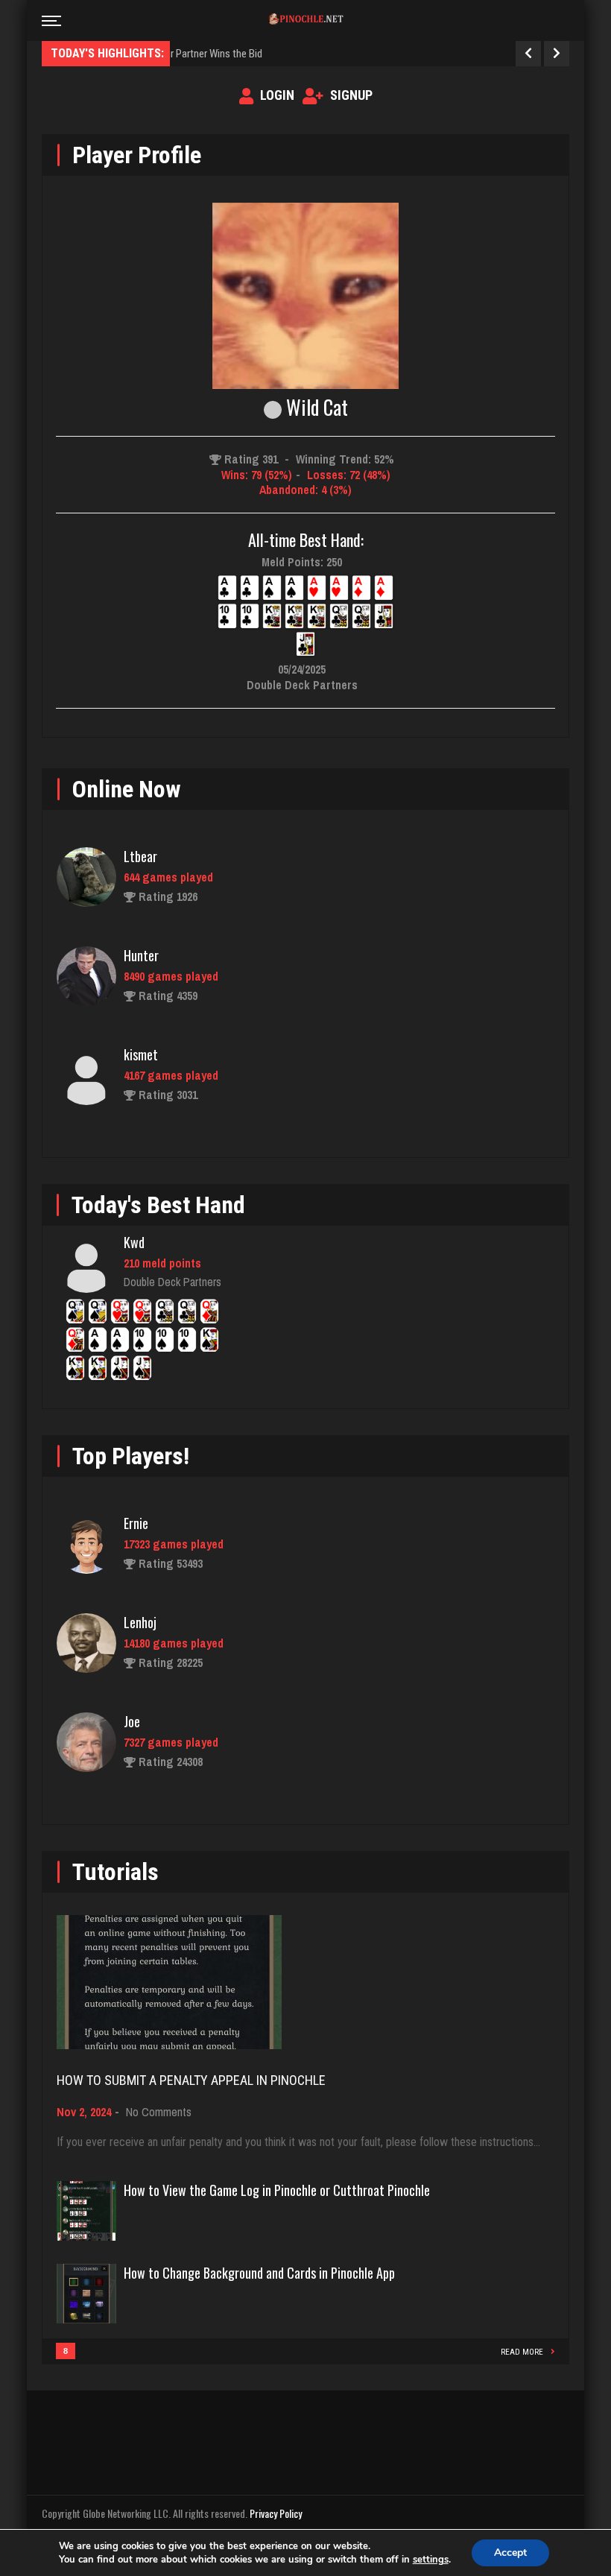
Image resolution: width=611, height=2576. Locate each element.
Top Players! (131, 1456)
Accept (510, 2553)
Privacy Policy (276, 2513)
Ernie (136, 1523)
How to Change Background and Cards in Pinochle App (259, 2273)
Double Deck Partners (172, 1282)
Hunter (141, 955)
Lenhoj (140, 1622)
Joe (132, 1721)
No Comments (159, 2112)
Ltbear (140, 856)
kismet (141, 1054)
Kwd (134, 1242)
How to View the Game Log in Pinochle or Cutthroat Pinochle (277, 2190)
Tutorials (115, 1872)
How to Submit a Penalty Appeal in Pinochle (191, 2080)
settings (431, 2560)
